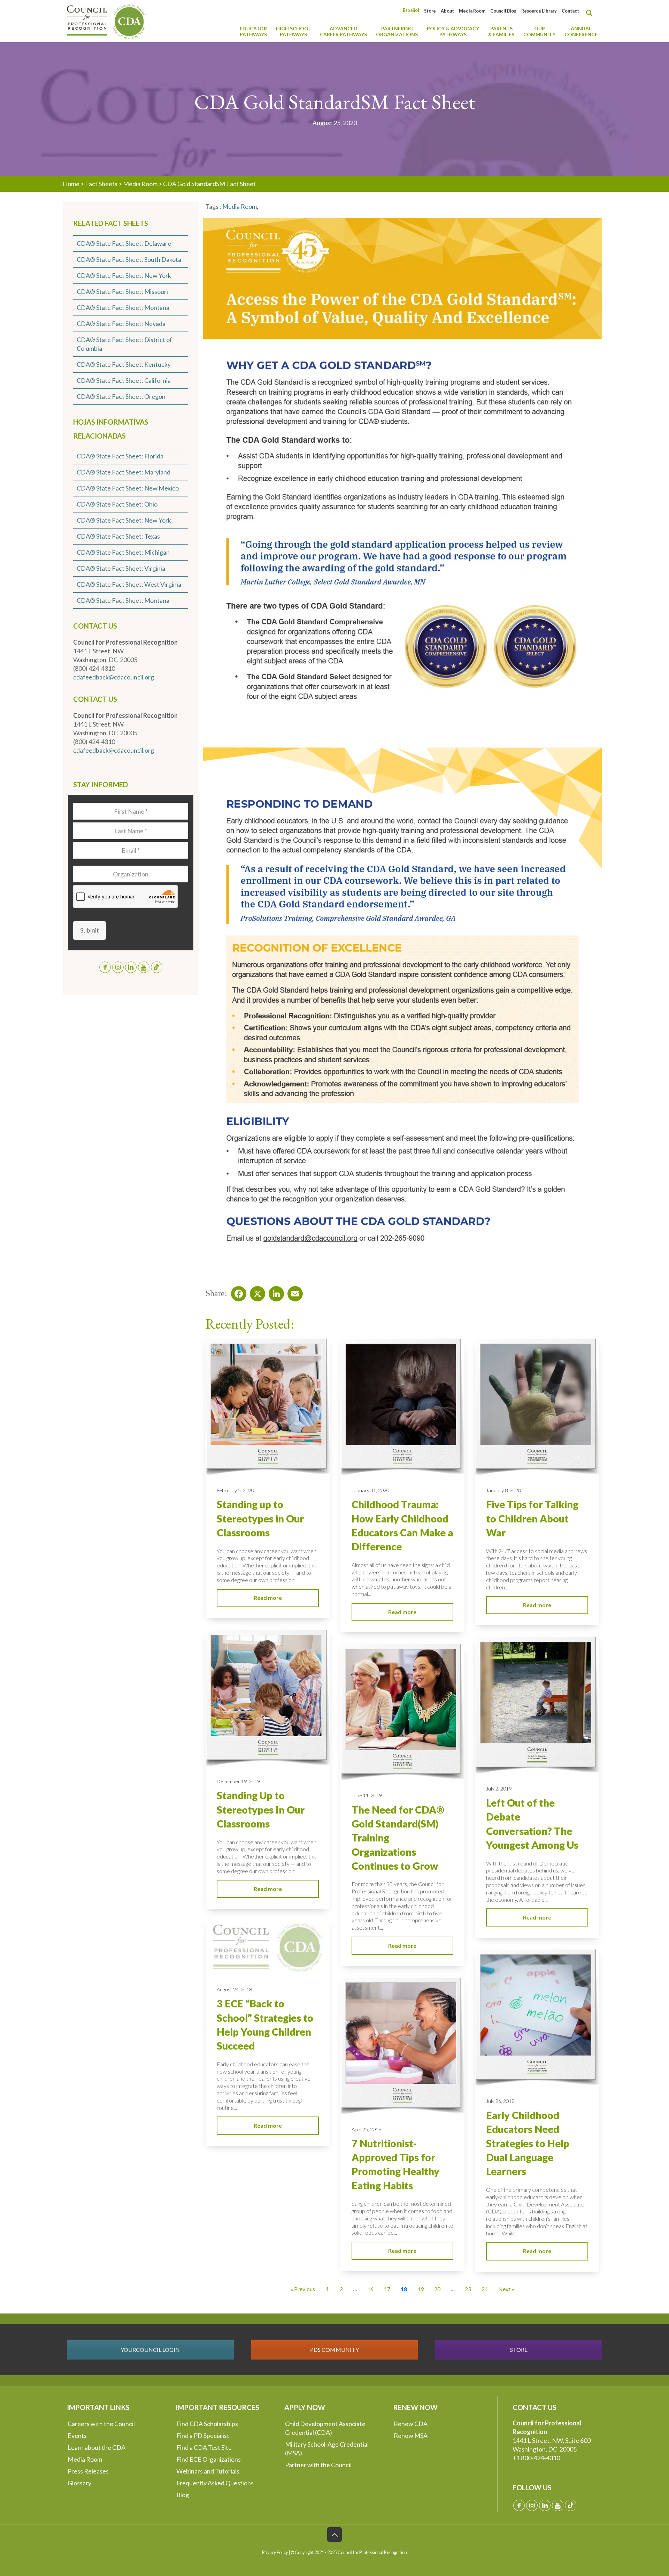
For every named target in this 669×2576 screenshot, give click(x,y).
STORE (519, 2350)
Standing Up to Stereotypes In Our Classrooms (261, 1810)
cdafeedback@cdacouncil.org (114, 677)
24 (485, 2289)
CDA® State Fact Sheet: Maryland (124, 472)
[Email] (293, 1292)
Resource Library (539, 11)
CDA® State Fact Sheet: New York (124, 275)
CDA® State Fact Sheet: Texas (118, 536)
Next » (506, 2289)
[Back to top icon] (334, 2535)
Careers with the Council (101, 2424)
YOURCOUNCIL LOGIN (150, 2350)
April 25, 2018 (366, 2129)
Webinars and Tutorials (208, 2471)
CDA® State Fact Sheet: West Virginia (129, 584)
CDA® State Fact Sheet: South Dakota (129, 259)
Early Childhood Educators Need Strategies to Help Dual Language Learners (528, 2143)
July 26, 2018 (500, 2101)
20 (437, 2289)
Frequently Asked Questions (215, 2483)
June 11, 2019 (367, 1795)
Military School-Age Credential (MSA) (327, 2449)
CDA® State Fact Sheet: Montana (123, 307)
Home (71, 184)
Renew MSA (411, 2436)
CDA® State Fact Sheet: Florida (120, 456)
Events (77, 2436)
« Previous (303, 2289)
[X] (255, 1292)
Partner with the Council (318, 2465)
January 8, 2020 (503, 1490)
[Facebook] (237, 1292)
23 (468, 2289)
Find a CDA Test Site (204, 2447)
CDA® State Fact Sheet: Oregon (121, 396)
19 (421, 2289)
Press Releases (88, 2471)
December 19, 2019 (238, 1781)
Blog (183, 2495)
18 (404, 2289)
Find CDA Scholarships (207, 2424)
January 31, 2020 (370, 1490)
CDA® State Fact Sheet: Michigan (123, 552)
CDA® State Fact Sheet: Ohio (117, 504)
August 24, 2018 (234, 1989)
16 (370, 2289)
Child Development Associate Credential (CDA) (325, 2428)
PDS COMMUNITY (334, 2350)
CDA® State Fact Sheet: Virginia (121, 568)
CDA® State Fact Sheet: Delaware (124, 243)
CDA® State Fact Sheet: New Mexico (128, 488)
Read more (268, 1598)
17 (387, 2289)
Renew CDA (411, 2424)
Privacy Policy (275, 2552)
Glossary (79, 2483)
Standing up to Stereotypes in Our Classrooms (260, 1518)
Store (430, 11)
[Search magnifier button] (591, 13)
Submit (90, 930)
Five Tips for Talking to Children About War (532, 1518)
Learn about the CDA (97, 2447)
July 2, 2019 (499, 1789)
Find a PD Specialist (203, 2436)
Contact (570, 11)
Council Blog (503, 11)
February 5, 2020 (235, 1490)
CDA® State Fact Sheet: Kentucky (124, 364)
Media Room (472, 11)
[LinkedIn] (274, 1292)
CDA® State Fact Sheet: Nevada (121, 324)
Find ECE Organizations (209, 2459)
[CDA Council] (106, 21)
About (447, 11)
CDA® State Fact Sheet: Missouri (122, 291)
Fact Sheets (101, 184)
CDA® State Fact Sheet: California (124, 380)
